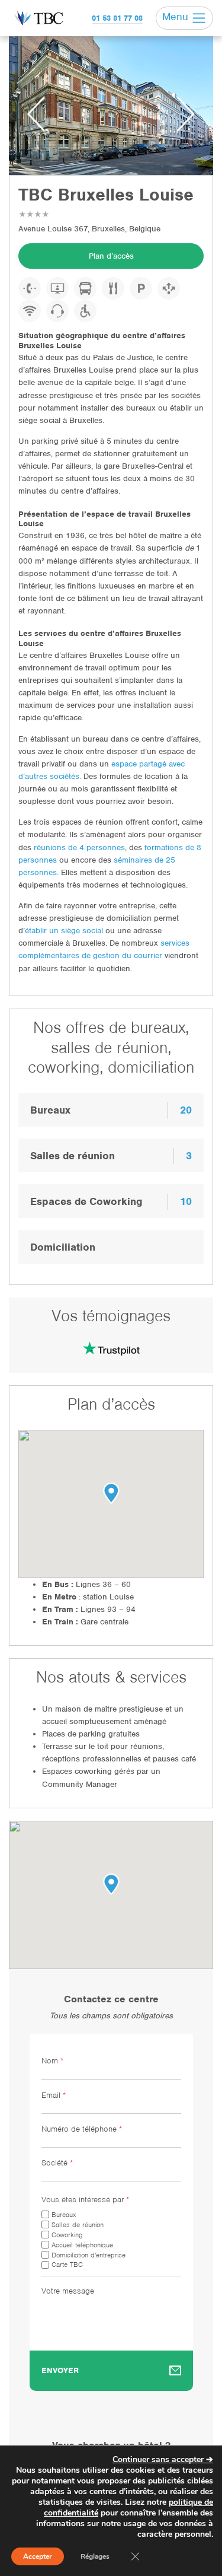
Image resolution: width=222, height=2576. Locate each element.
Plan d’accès (111, 256)
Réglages (95, 2556)
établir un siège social (64, 931)
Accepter (38, 2556)
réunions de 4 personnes (79, 847)
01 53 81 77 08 (117, 18)
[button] (111, 1884)
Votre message (68, 2291)
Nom (52, 2061)
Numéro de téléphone (82, 2129)
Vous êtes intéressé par (85, 2200)
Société (57, 2163)
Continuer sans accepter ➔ (163, 2459)
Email (54, 2095)
